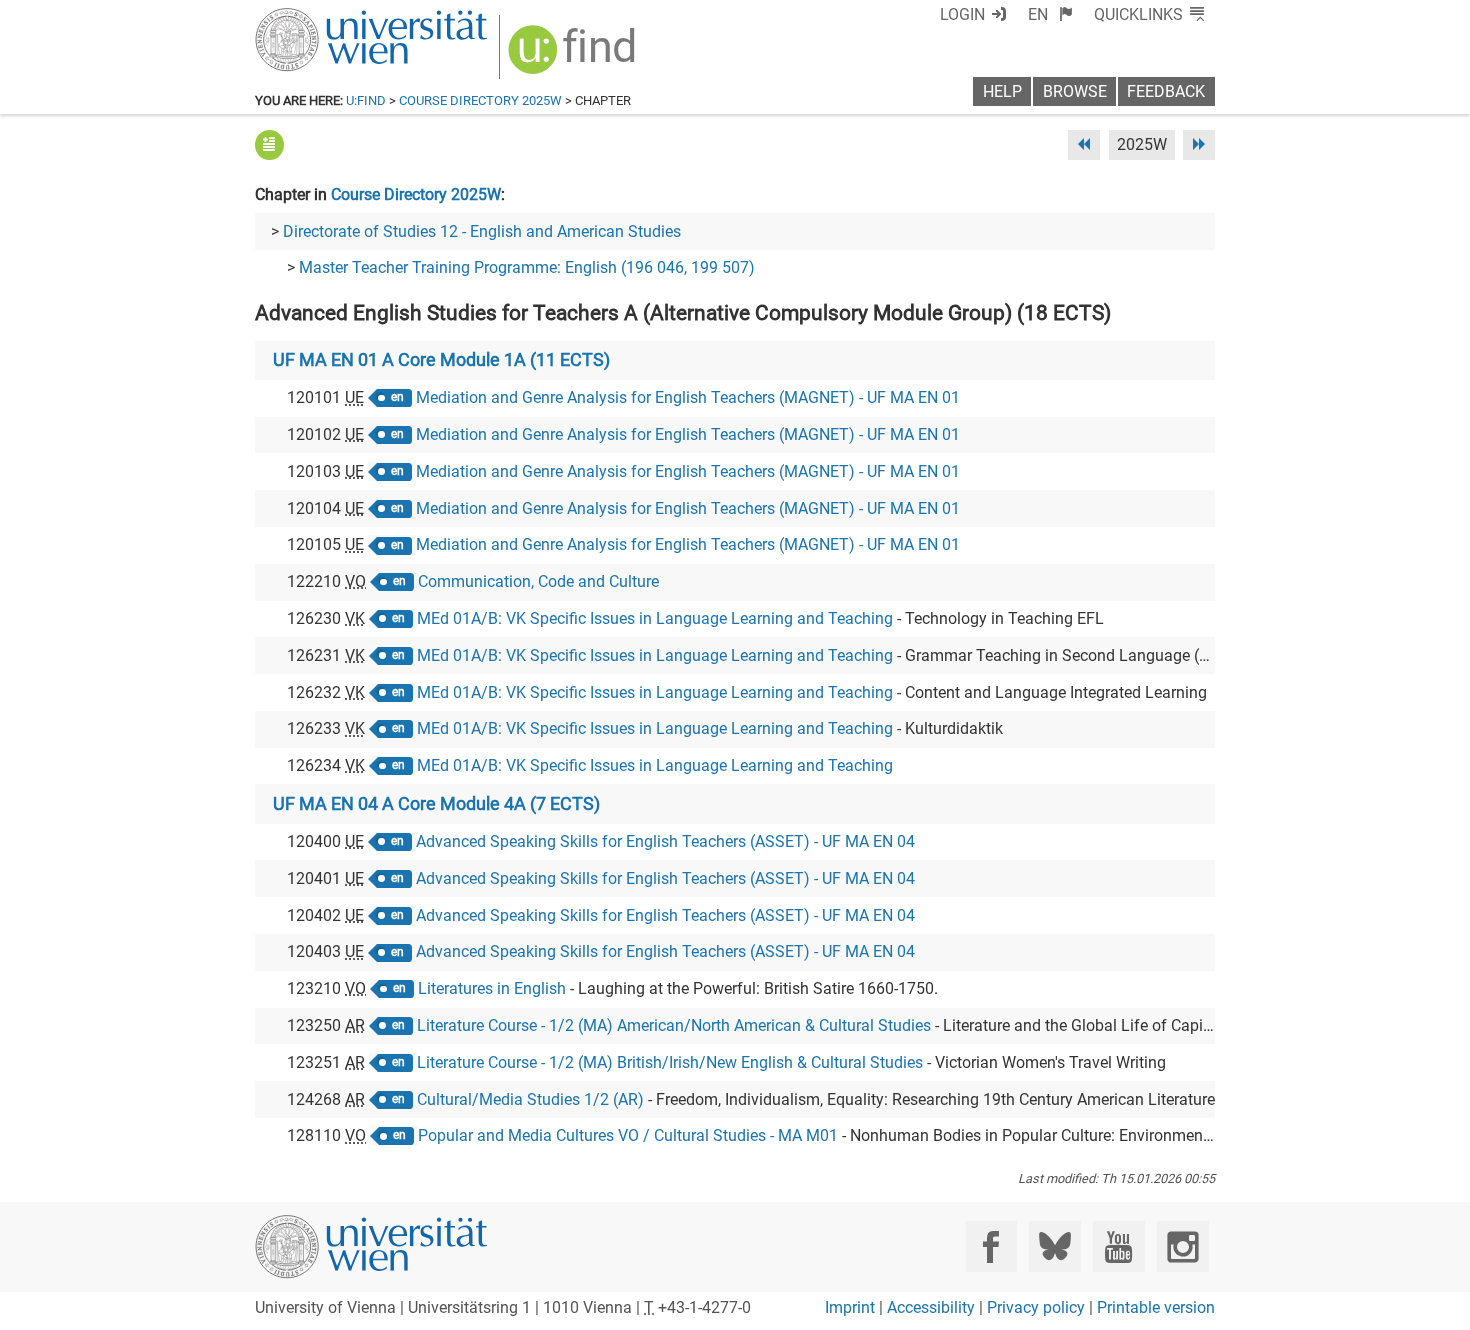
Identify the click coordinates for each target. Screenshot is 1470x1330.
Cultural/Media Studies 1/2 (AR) (530, 1099)
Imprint (850, 1307)
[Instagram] (1182, 1246)
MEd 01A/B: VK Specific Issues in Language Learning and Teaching (655, 618)
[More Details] (269, 144)
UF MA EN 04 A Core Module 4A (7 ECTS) (436, 804)
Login (962, 14)
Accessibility (931, 1307)
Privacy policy (1036, 1307)
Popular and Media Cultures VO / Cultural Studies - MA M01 (628, 1135)
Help (1002, 91)
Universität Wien (324, 17)
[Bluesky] (1054, 1246)
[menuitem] (1050, 14)
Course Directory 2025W (480, 100)
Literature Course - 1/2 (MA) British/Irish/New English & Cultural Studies (670, 1062)
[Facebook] (991, 1246)
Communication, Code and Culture (538, 581)
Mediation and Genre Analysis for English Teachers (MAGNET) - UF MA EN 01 (688, 397)
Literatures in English (492, 988)
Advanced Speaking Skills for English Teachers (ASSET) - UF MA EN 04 (665, 841)
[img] (574, 56)
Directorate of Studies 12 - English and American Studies (482, 231)
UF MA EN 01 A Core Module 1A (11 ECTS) (441, 360)
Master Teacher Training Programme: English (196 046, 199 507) (527, 267)
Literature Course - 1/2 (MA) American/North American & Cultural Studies (674, 1025)
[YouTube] (1118, 1246)
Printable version (1156, 1307)
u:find (366, 100)
